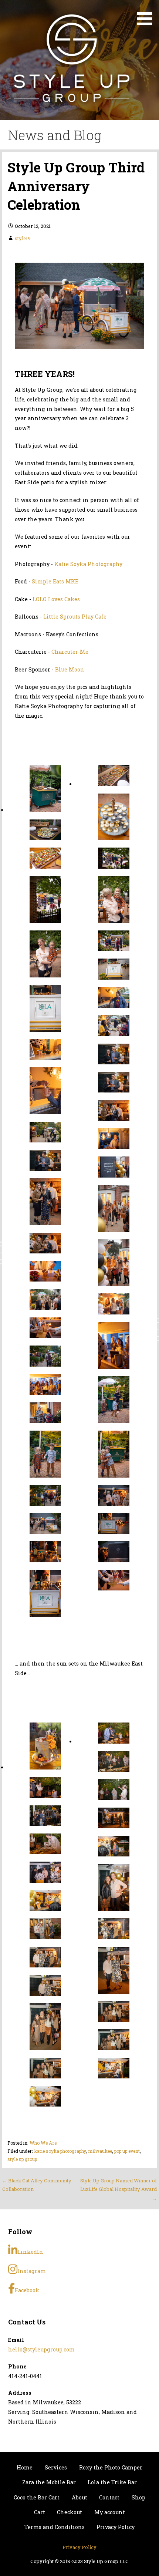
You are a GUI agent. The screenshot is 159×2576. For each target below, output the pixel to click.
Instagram (32, 2271)
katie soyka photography (60, 2151)
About (79, 2497)
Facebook (27, 2290)
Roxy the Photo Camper (111, 2467)
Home (25, 2467)
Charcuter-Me (70, 652)
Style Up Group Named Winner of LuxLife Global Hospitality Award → (119, 2189)
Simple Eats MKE (55, 581)
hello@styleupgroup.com (41, 2349)
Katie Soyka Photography (88, 564)
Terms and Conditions (55, 2527)
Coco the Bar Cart (37, 2497)
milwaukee (100, 2151)
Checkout (70, 2512)
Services (56, 2467)
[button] (147, 14)
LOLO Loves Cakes (56, 599)
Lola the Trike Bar (112, 2482)
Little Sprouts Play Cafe (75, 617)
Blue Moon (70, 669)
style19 (23, 238)
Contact (109, 2497)
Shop (138, 2497)
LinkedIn (30, 2252)
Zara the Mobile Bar (49, 2482)
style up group (22, 2159)
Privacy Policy (116, 2527)
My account (110, 2512)
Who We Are (43, 2143)
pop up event (127, 2151)
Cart (40, 2512)
